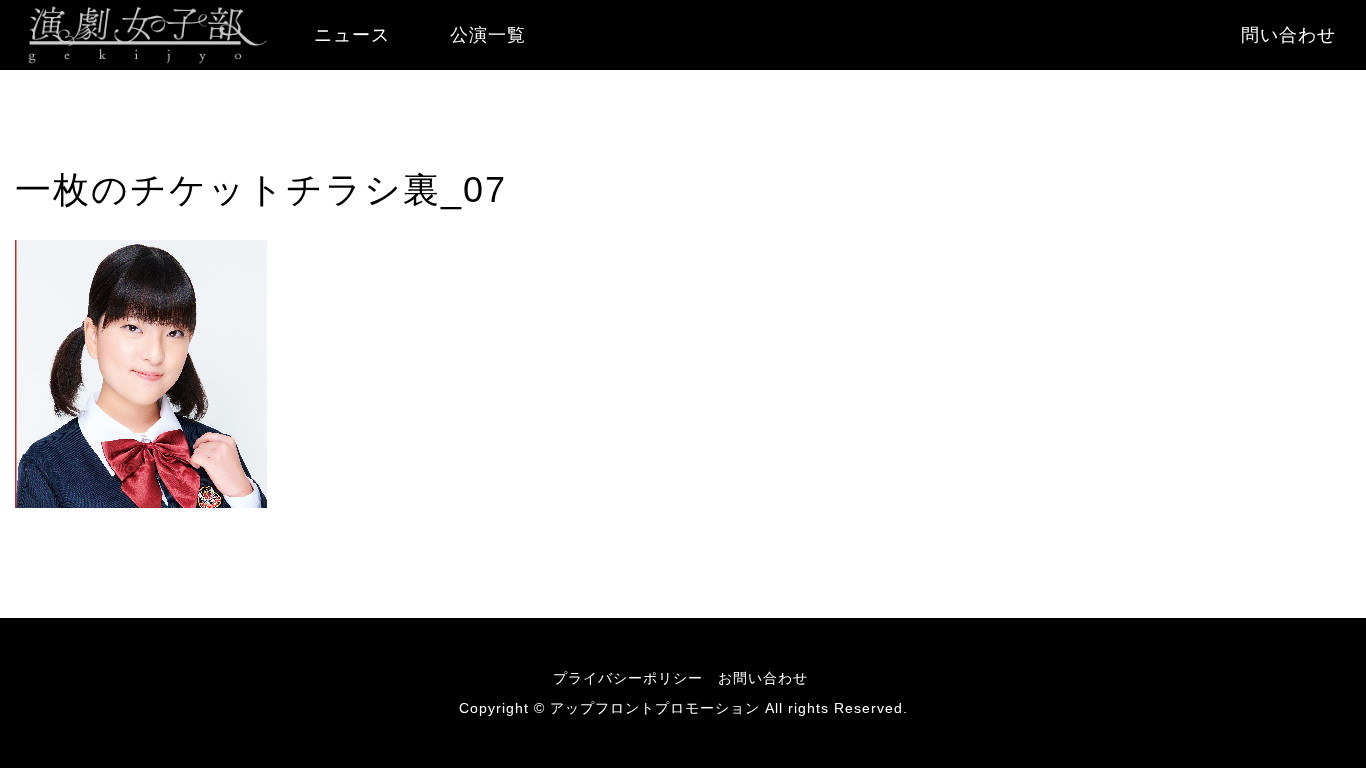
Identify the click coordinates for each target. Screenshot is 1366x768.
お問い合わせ (763, 678)
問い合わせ (1288, 35)
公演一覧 (488, 35)
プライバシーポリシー (628, 678)
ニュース (352, 35)
